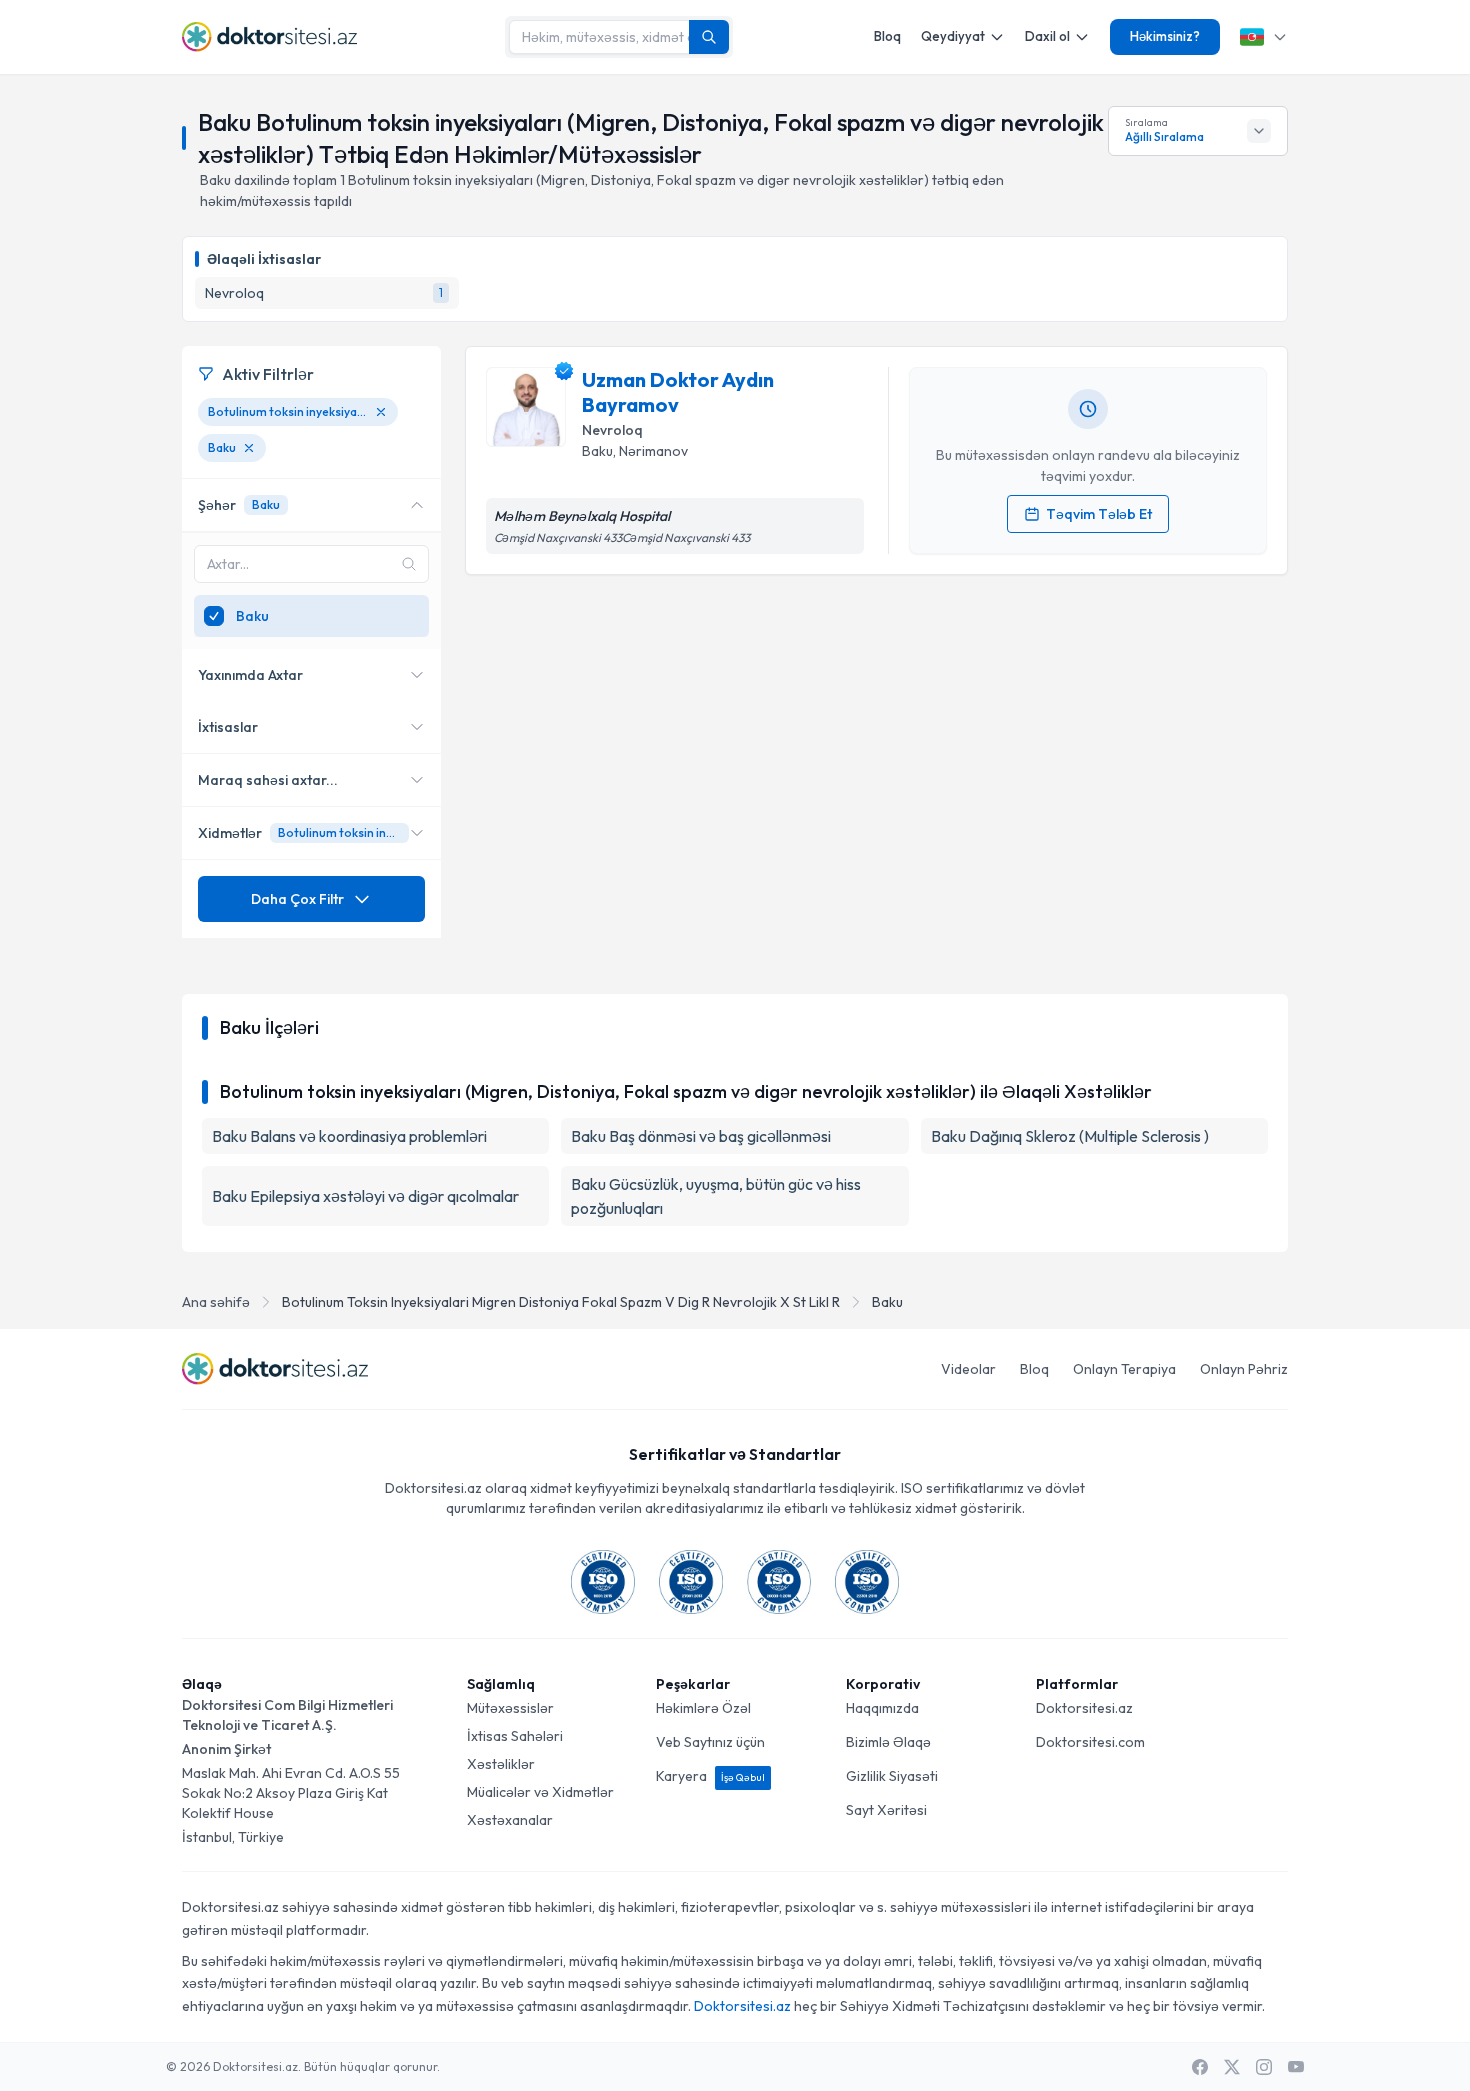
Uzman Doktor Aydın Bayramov (678, 392)
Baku (887, 1302)
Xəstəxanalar (510, 1820)
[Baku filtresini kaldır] (249, 448)
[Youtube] (1296, 2067)
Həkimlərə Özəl (703, 1708)
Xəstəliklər (501, 1764)
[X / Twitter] (1232, 2067)
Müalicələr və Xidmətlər (540, 1792)
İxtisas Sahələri (515, 1736)
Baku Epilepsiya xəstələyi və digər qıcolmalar (365, 1196)
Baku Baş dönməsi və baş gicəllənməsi (701, 1136)
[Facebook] (1200, 2067)
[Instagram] (1264, 2067)
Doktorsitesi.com (1090, 1742)
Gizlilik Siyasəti (892, 1776)
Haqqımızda (882, 1708)
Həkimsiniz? (1165, 36)
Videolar (968, 1369)
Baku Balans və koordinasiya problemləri (349, 1136)
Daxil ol (1047, 36)
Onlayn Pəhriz (1244, 1369)
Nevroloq (612, 430)
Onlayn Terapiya (1124, 1369)
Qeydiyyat (953, 36)
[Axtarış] (709, 37)
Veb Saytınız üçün (710, 1742)
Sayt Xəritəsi (886, 1810)
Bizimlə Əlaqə (888, 1742)
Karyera (710, 1776)
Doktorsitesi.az (1084, 1708)
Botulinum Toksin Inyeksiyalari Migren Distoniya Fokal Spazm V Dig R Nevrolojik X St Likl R (561, 1302)
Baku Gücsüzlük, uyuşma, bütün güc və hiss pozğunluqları (716, 1196)
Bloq (887, 36)
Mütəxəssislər (510, 1708)
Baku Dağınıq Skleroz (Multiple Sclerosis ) (1070, 1136)
